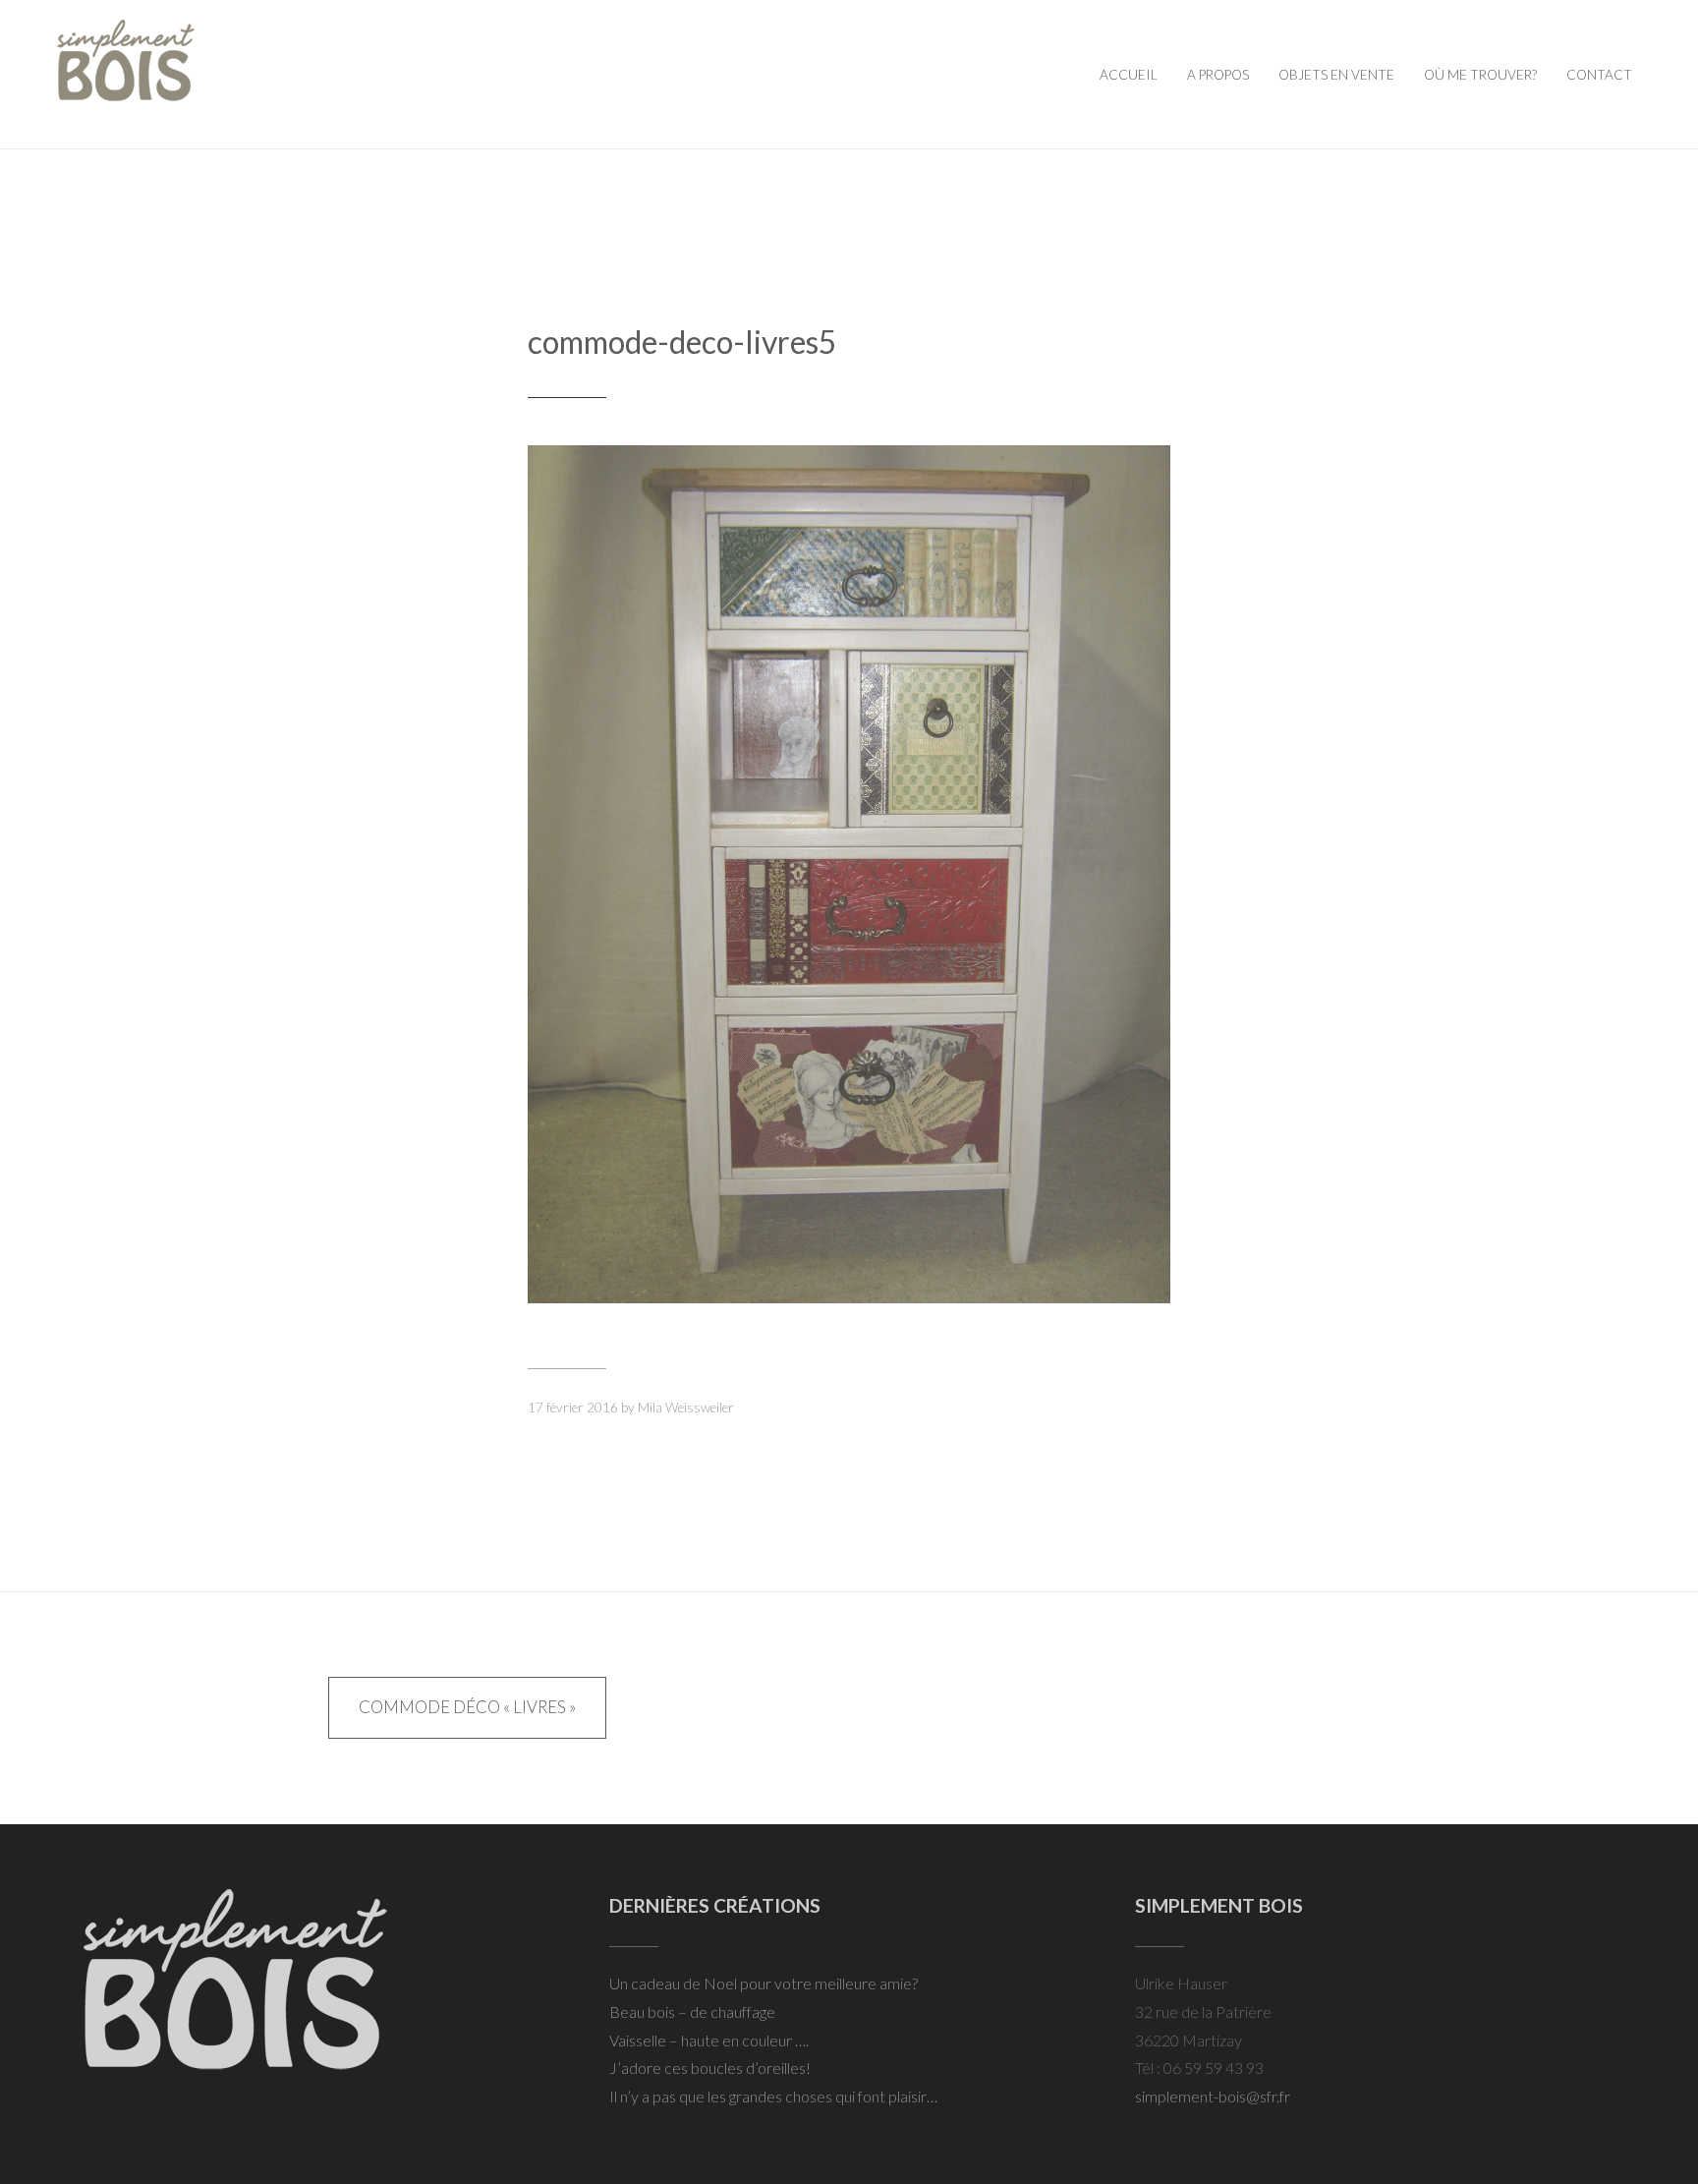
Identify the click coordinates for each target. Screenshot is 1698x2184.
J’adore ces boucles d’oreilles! (710, 2068)
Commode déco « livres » (467, 1707)
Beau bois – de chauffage (692, 2012)
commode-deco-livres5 (682, 342)
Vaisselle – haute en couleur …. (709, 2040)
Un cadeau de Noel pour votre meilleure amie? (764, 1983)
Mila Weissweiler (686, 1408)
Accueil (1129, 75)
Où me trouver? (1480, 75)
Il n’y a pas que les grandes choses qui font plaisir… (773, 2096)
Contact (1599, 75)
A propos (1218, 75)
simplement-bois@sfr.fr (1213, 2096)
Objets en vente (1336, 75)
